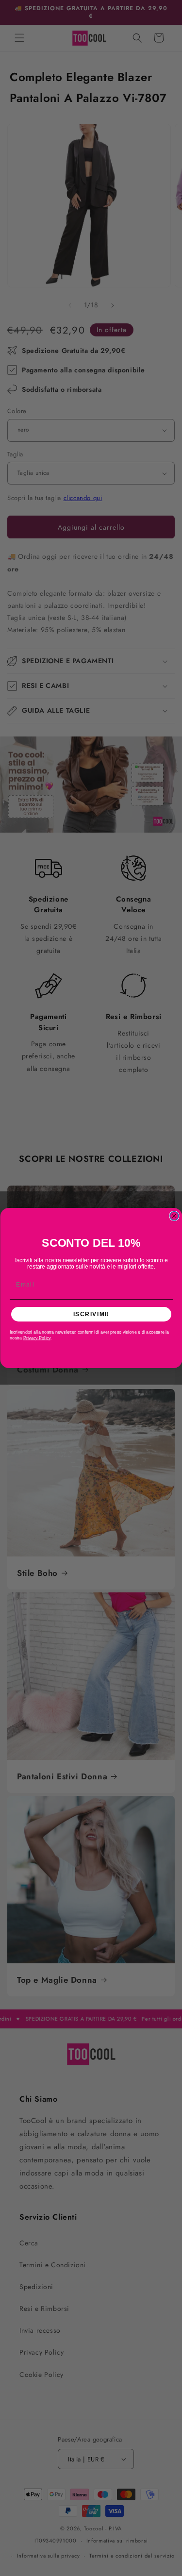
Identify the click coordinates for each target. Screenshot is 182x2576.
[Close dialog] (174, 1216)
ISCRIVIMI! (91, 1314)
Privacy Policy (36, 1338)
